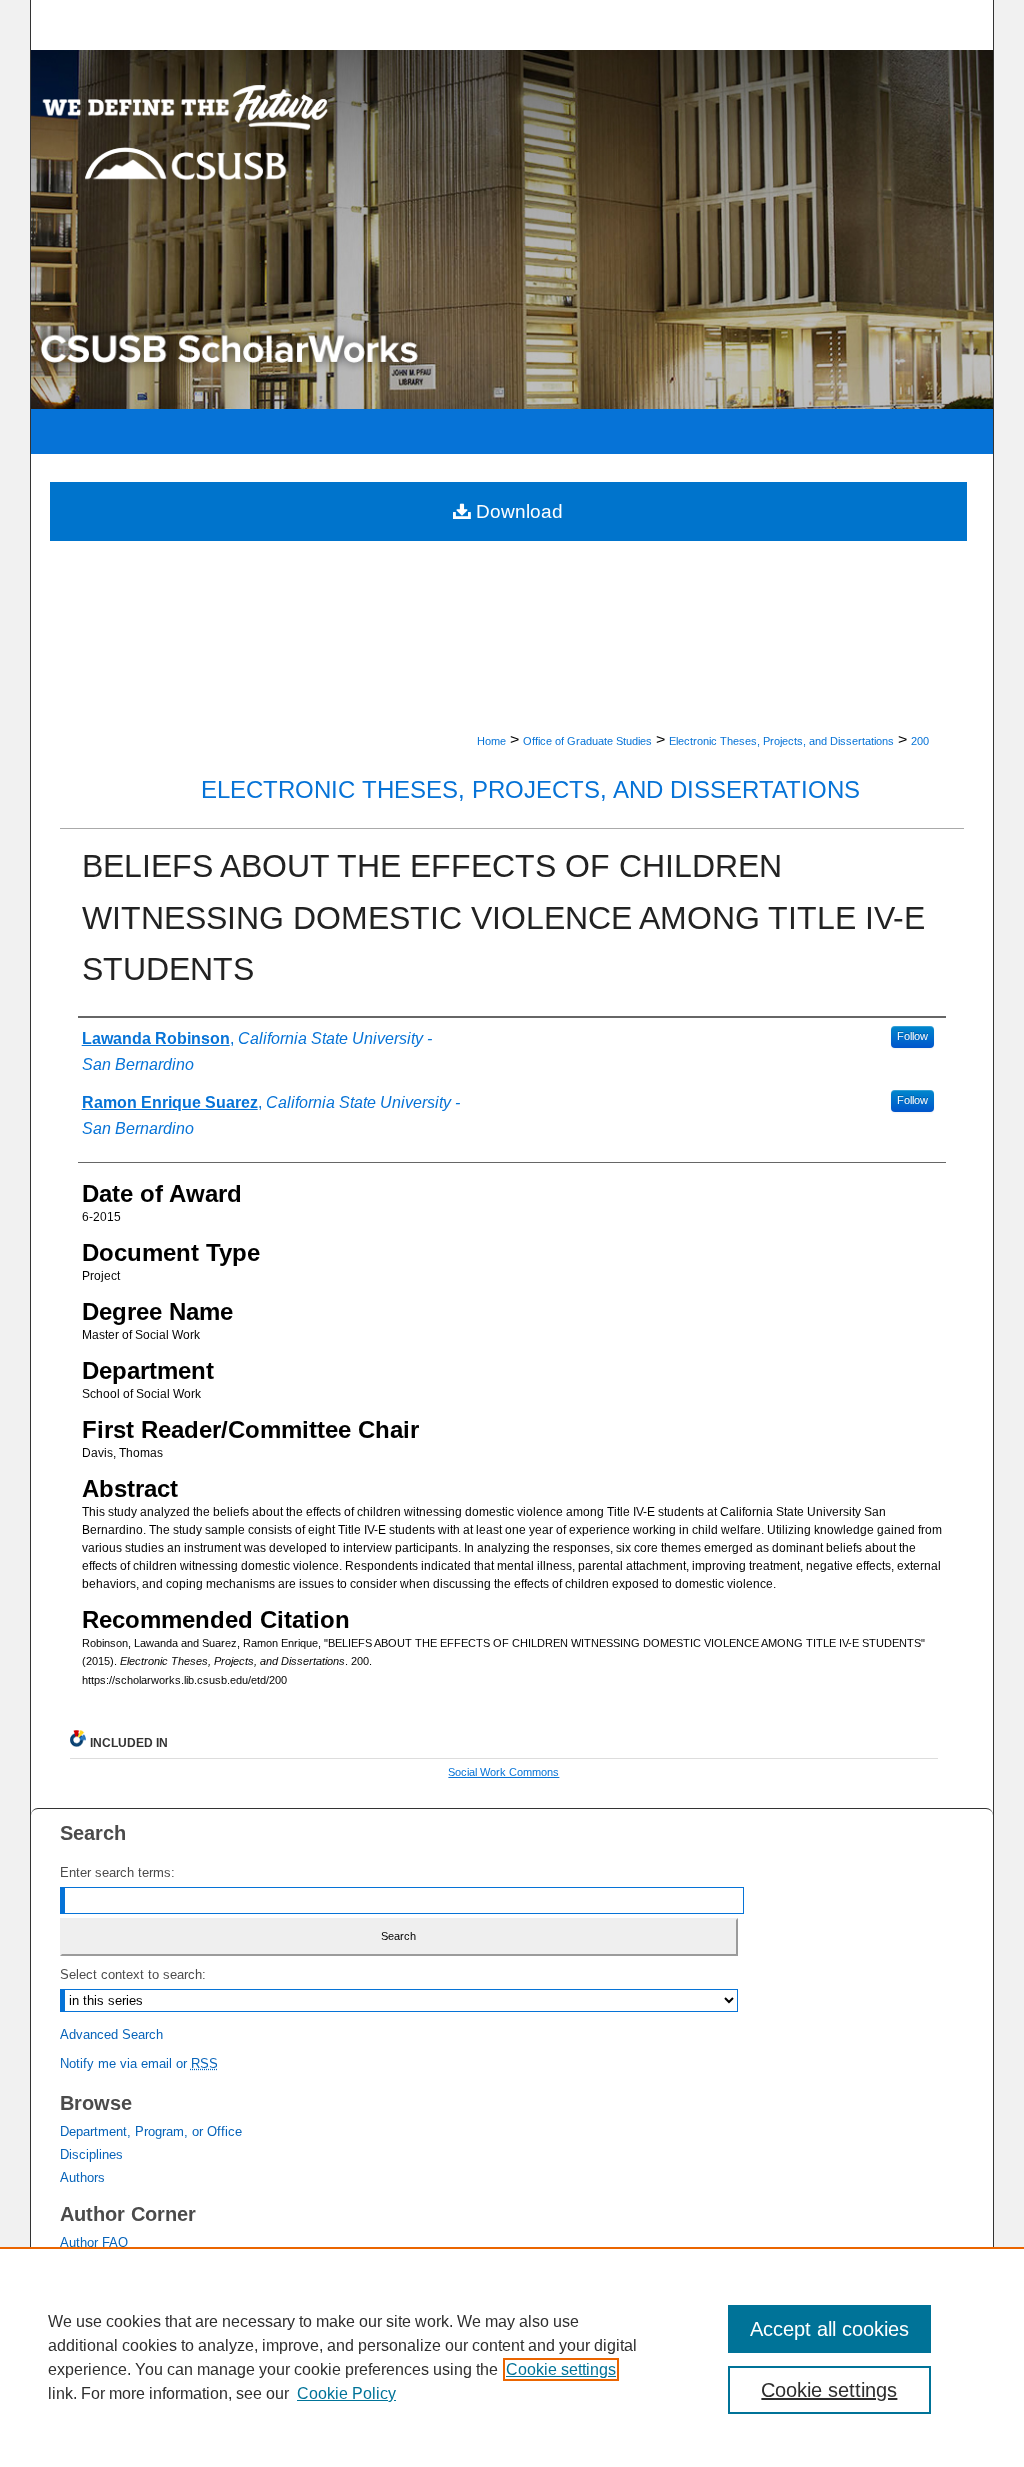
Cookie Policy (346, 2393)
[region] (512, 2357)
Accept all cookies (829, 2329)
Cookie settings (561, 2369)
